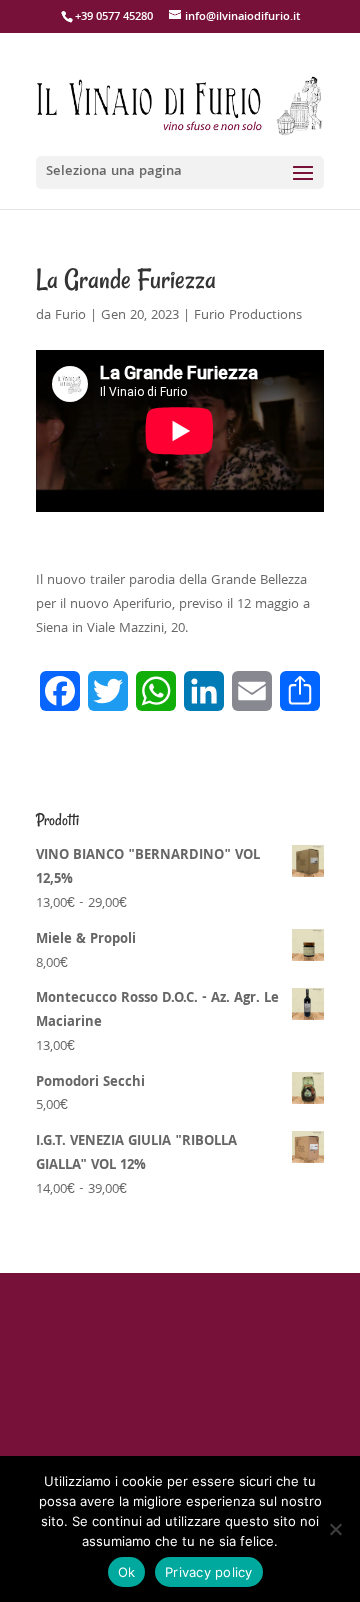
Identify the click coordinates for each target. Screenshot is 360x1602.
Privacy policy (209, 1572)
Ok (127, 1572)
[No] (335, 1529)
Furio (70, 316)
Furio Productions (248, 316)
